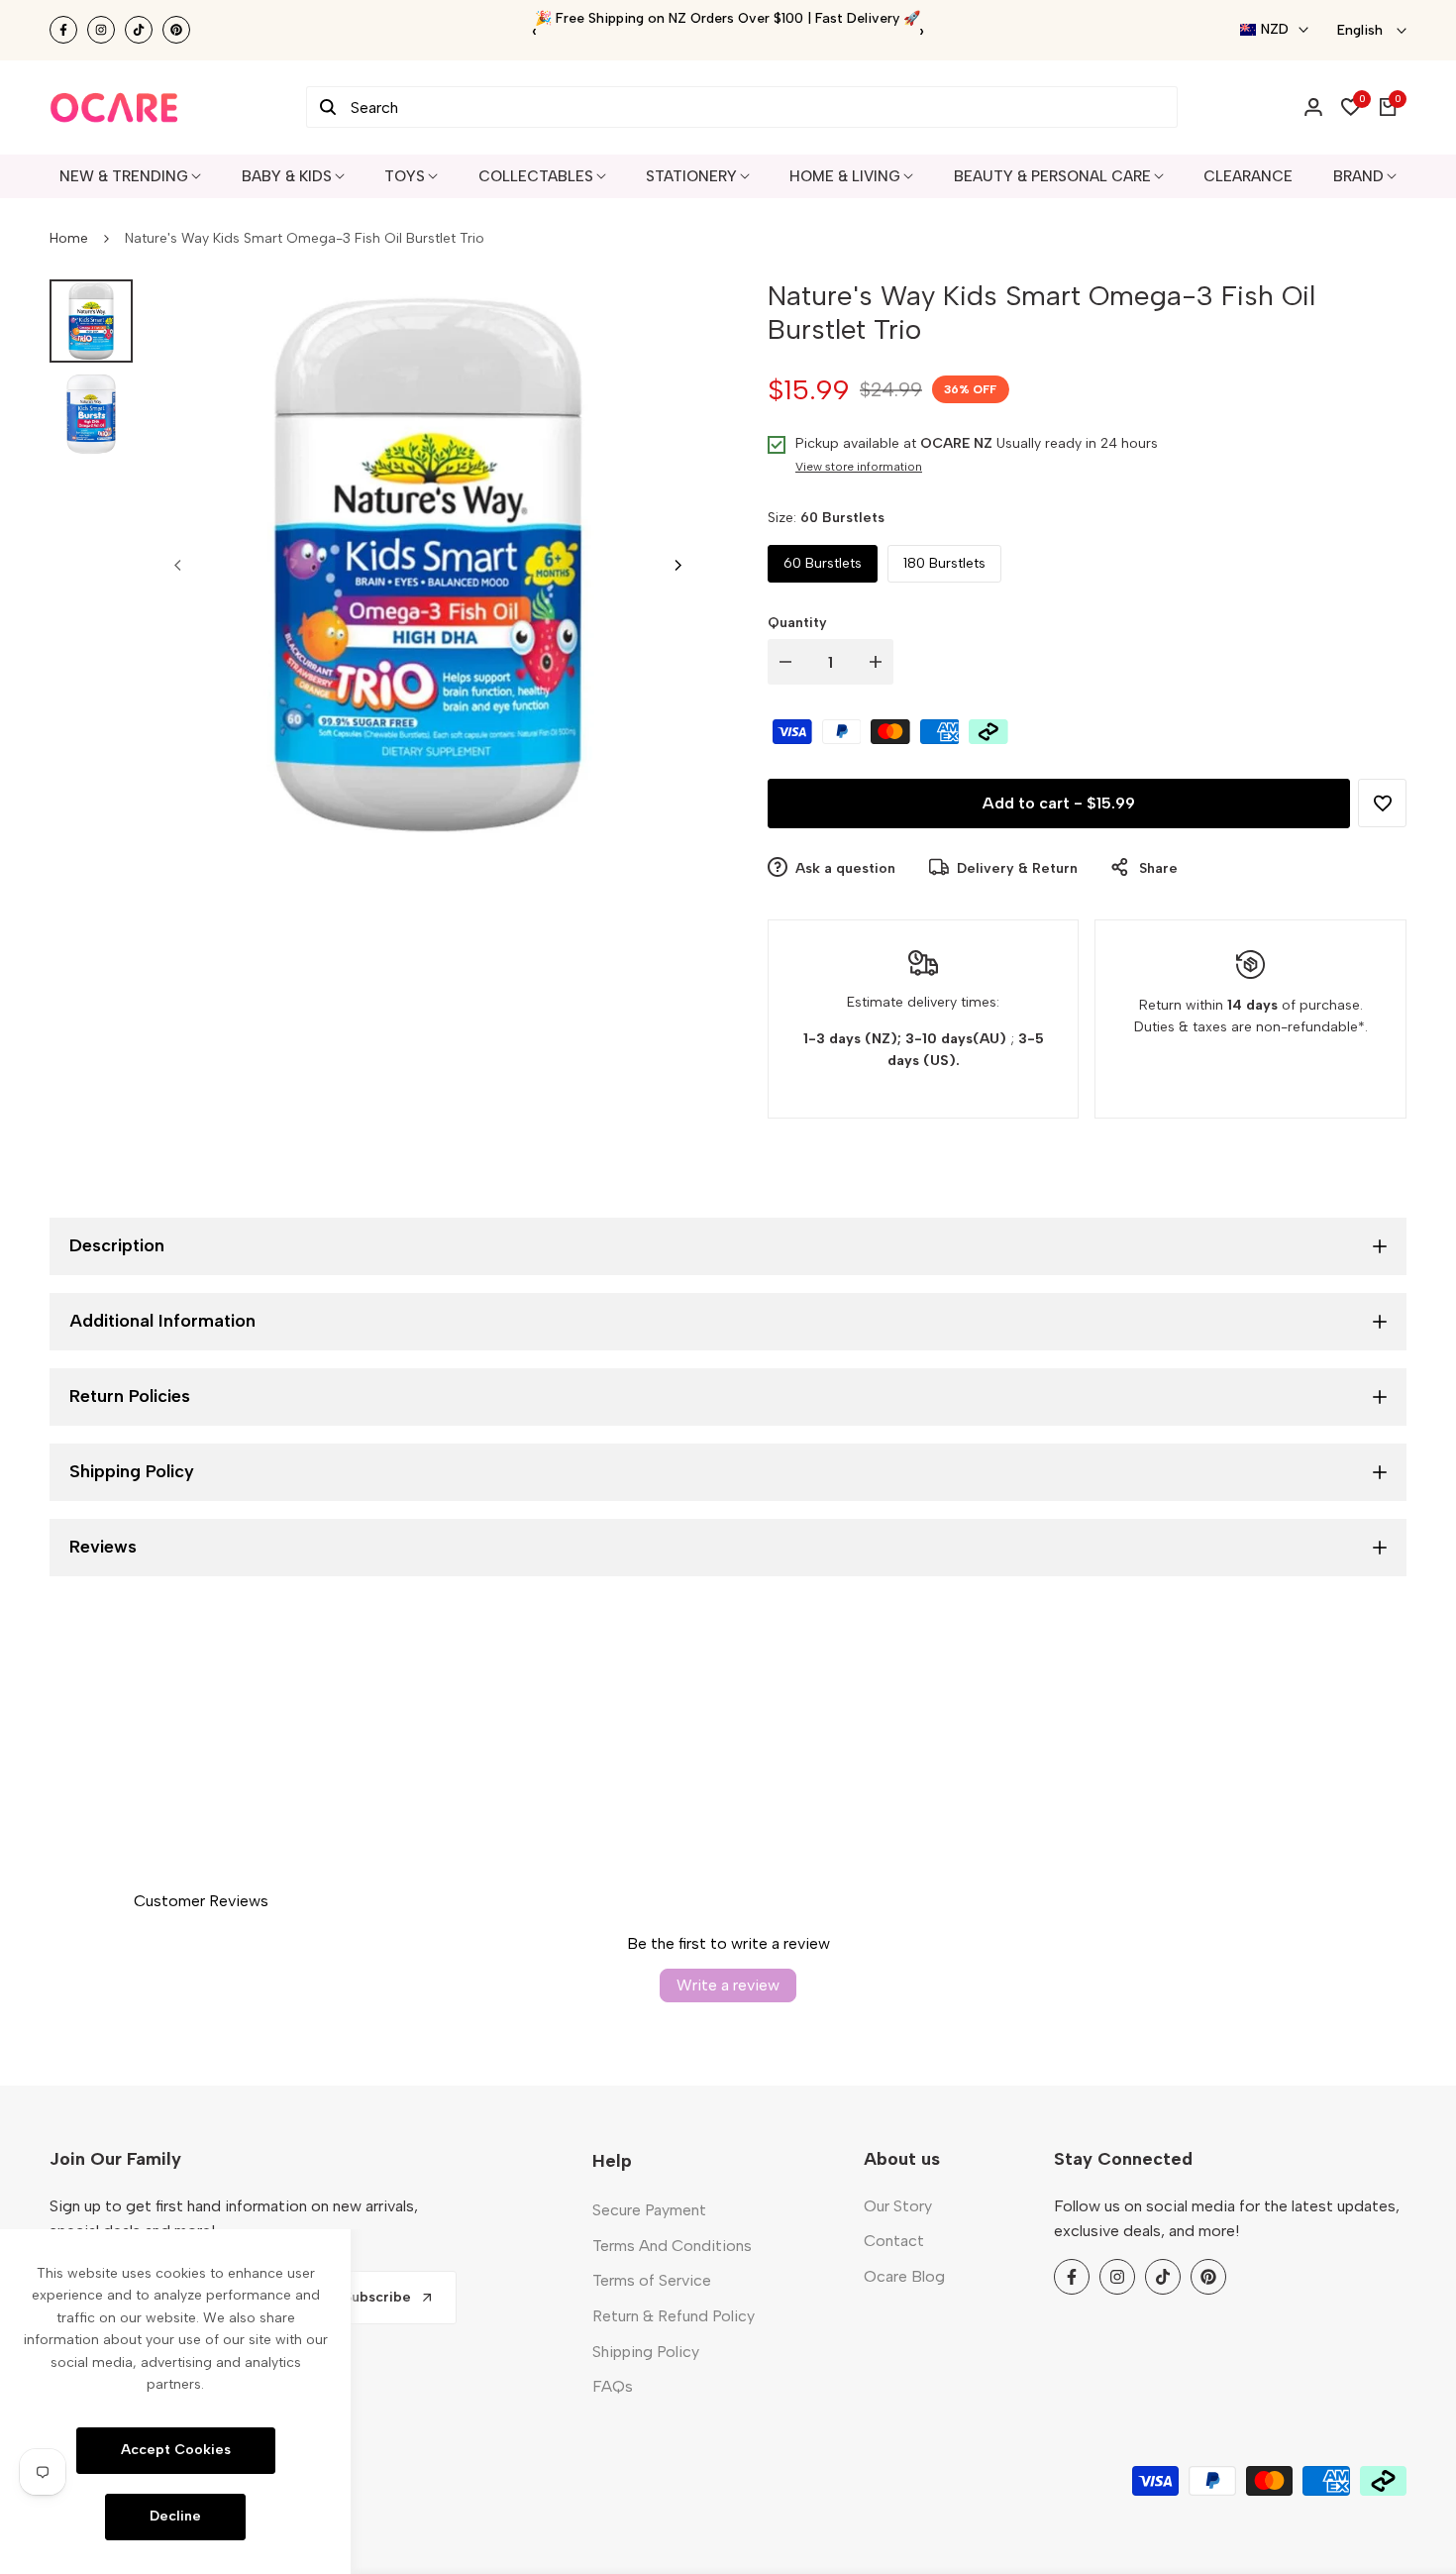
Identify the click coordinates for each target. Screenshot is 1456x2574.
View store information (859, 467)
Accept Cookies (176, 2450)
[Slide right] (677, 565)
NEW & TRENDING (124, 176)
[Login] (1313, 107)
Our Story (898, 2206)
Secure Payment (649, 2210)
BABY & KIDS (287, 176)
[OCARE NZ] (114, 107)
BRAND (1358, 176)
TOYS (405, 176)
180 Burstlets (944, 563)
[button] (1382, 803)
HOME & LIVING (845, 176)
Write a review (728, 1985)
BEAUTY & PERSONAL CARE (1052, 176)
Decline (175, 2516)
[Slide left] (178, 565)
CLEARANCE (1248, 176)
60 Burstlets (823, 563)
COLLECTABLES (536, 176)
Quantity (797, 623)
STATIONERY (691, 176)
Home (69, 238)
